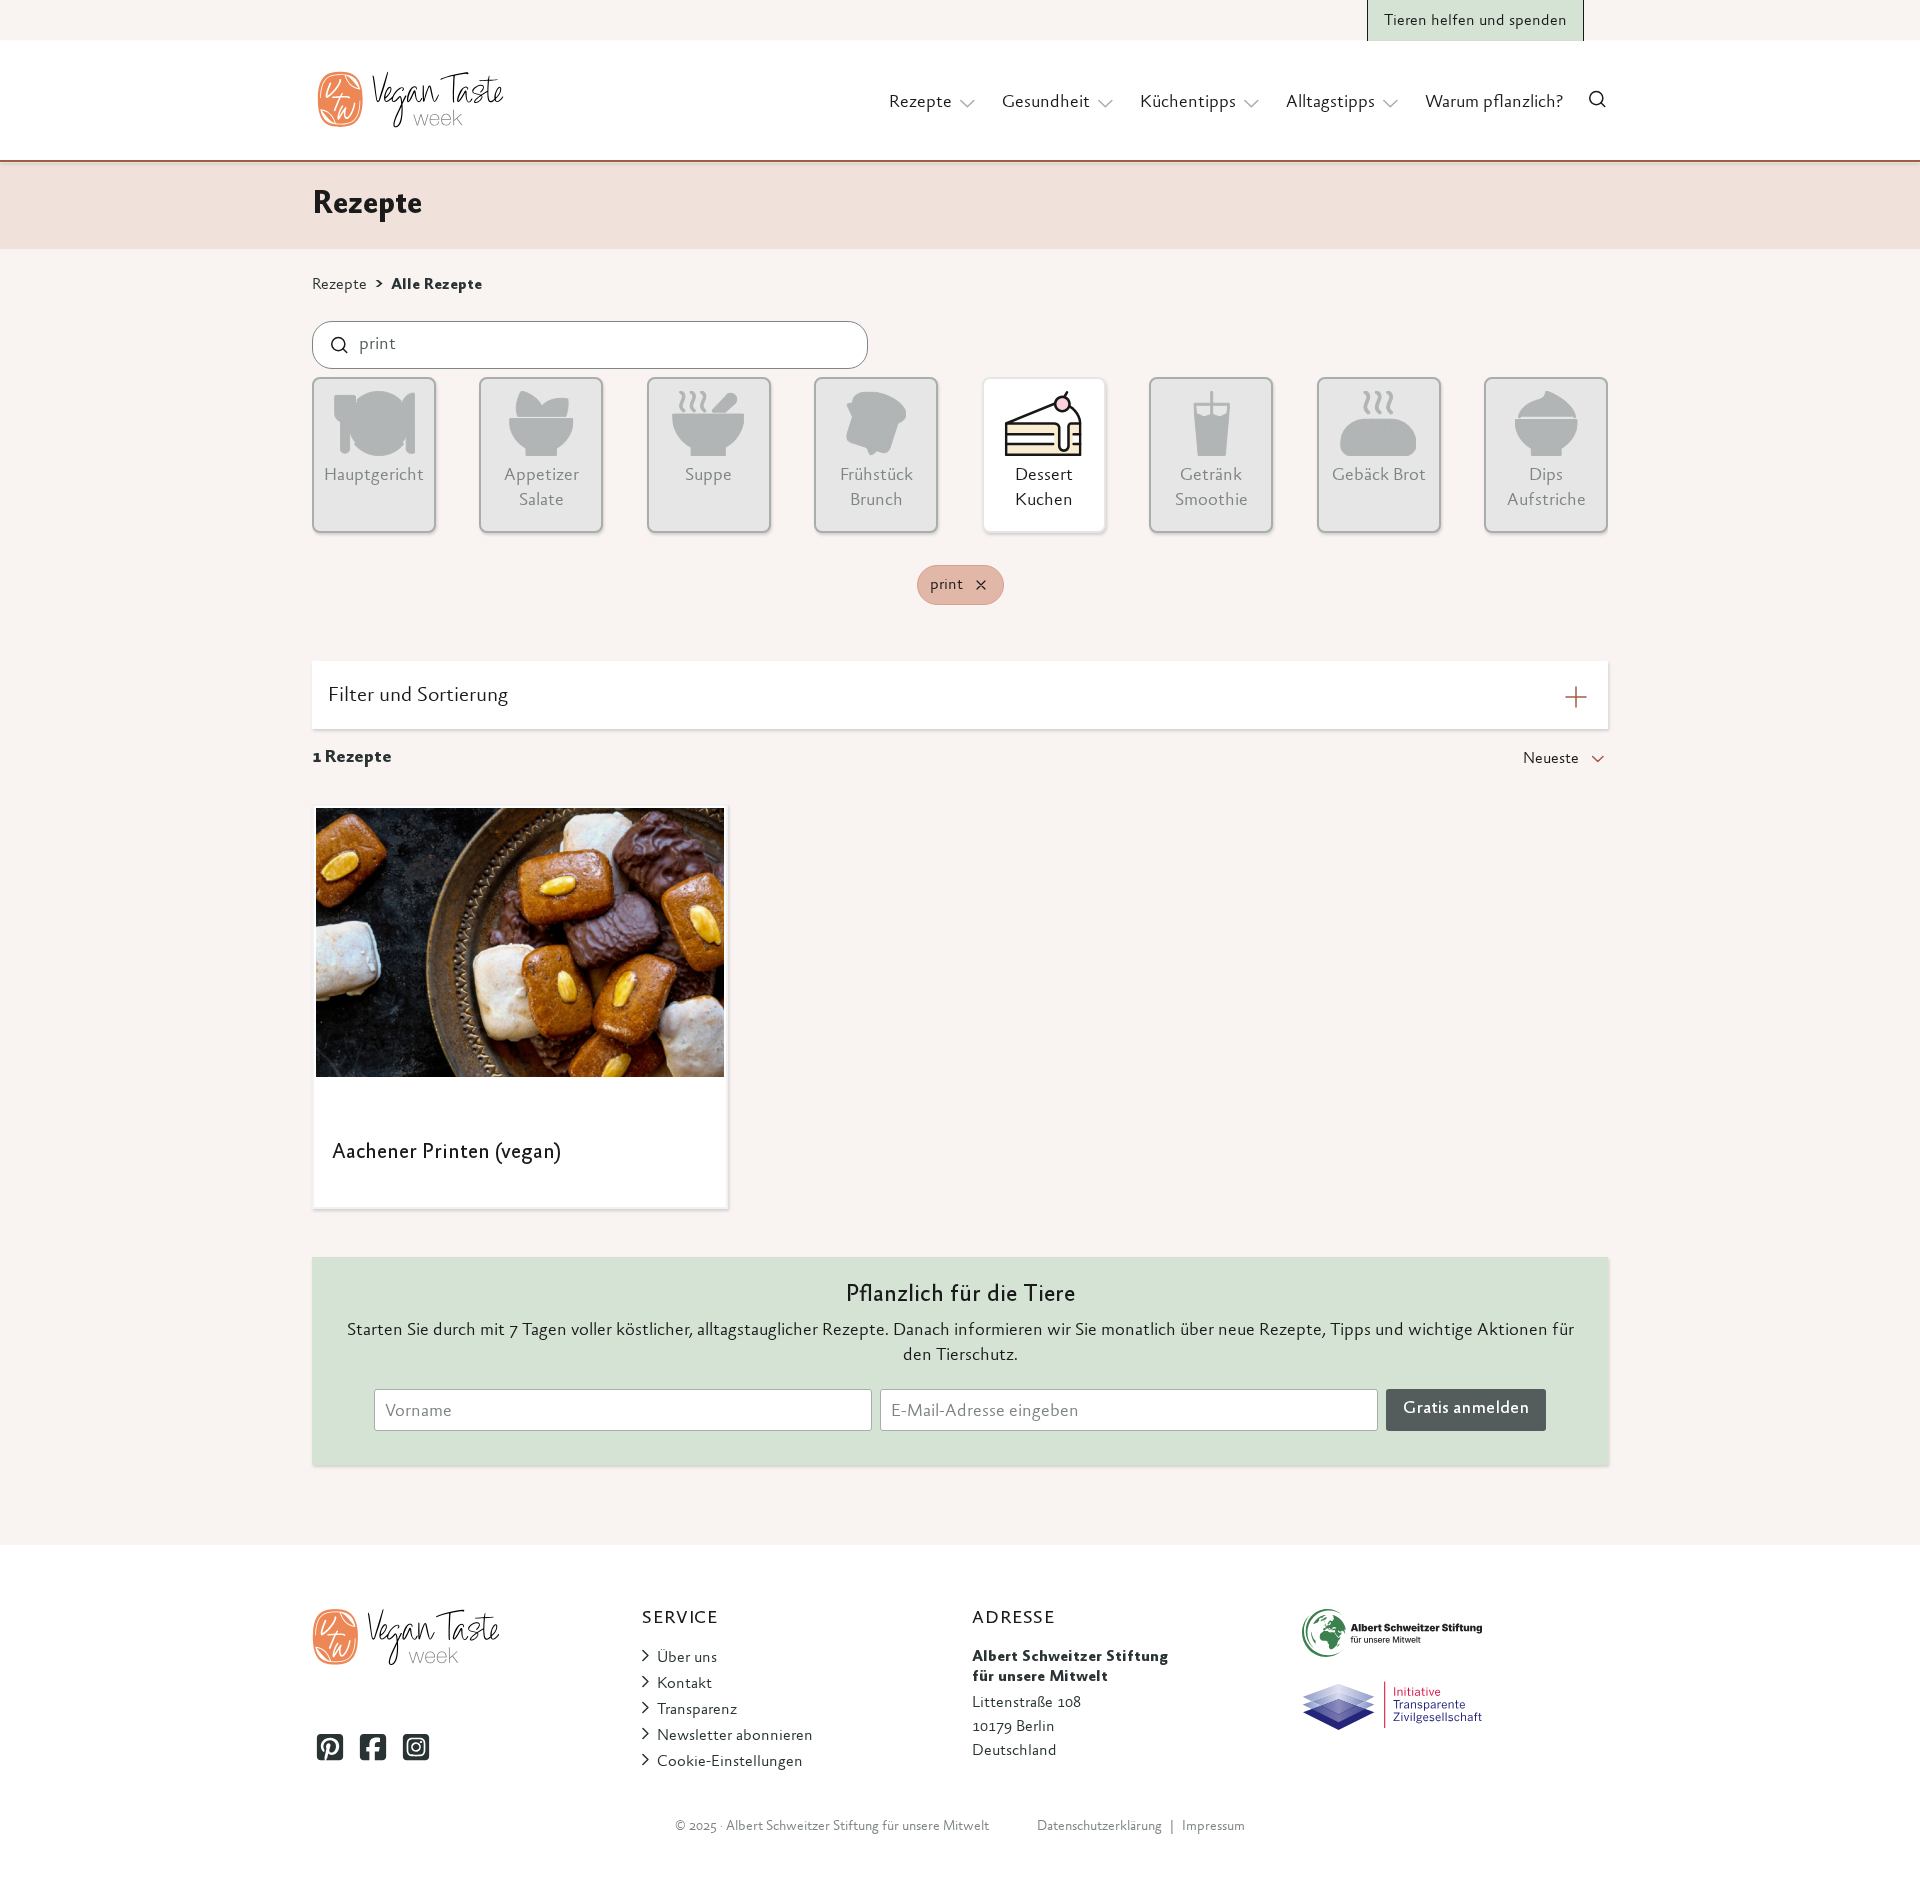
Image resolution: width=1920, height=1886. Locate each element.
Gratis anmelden (1466, 1409)
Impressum (1213, 1827)
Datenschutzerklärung (1099, 1827)
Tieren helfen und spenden (1475, 21)
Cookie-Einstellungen (730, 1762)
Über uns (687, 1658)
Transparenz (697, 1710)
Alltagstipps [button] (1330, 103)
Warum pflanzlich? (1494, 103)
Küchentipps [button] (1188, 103)
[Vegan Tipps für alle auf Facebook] (372, 1746)
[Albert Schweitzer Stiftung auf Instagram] (415, 1746)
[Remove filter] (981, 585)
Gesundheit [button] (1046, 103)
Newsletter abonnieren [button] (735, 1736)
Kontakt (684, 1684)
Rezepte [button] (920, 103)
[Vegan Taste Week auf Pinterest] (329, 1746)
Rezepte (339, 285)
